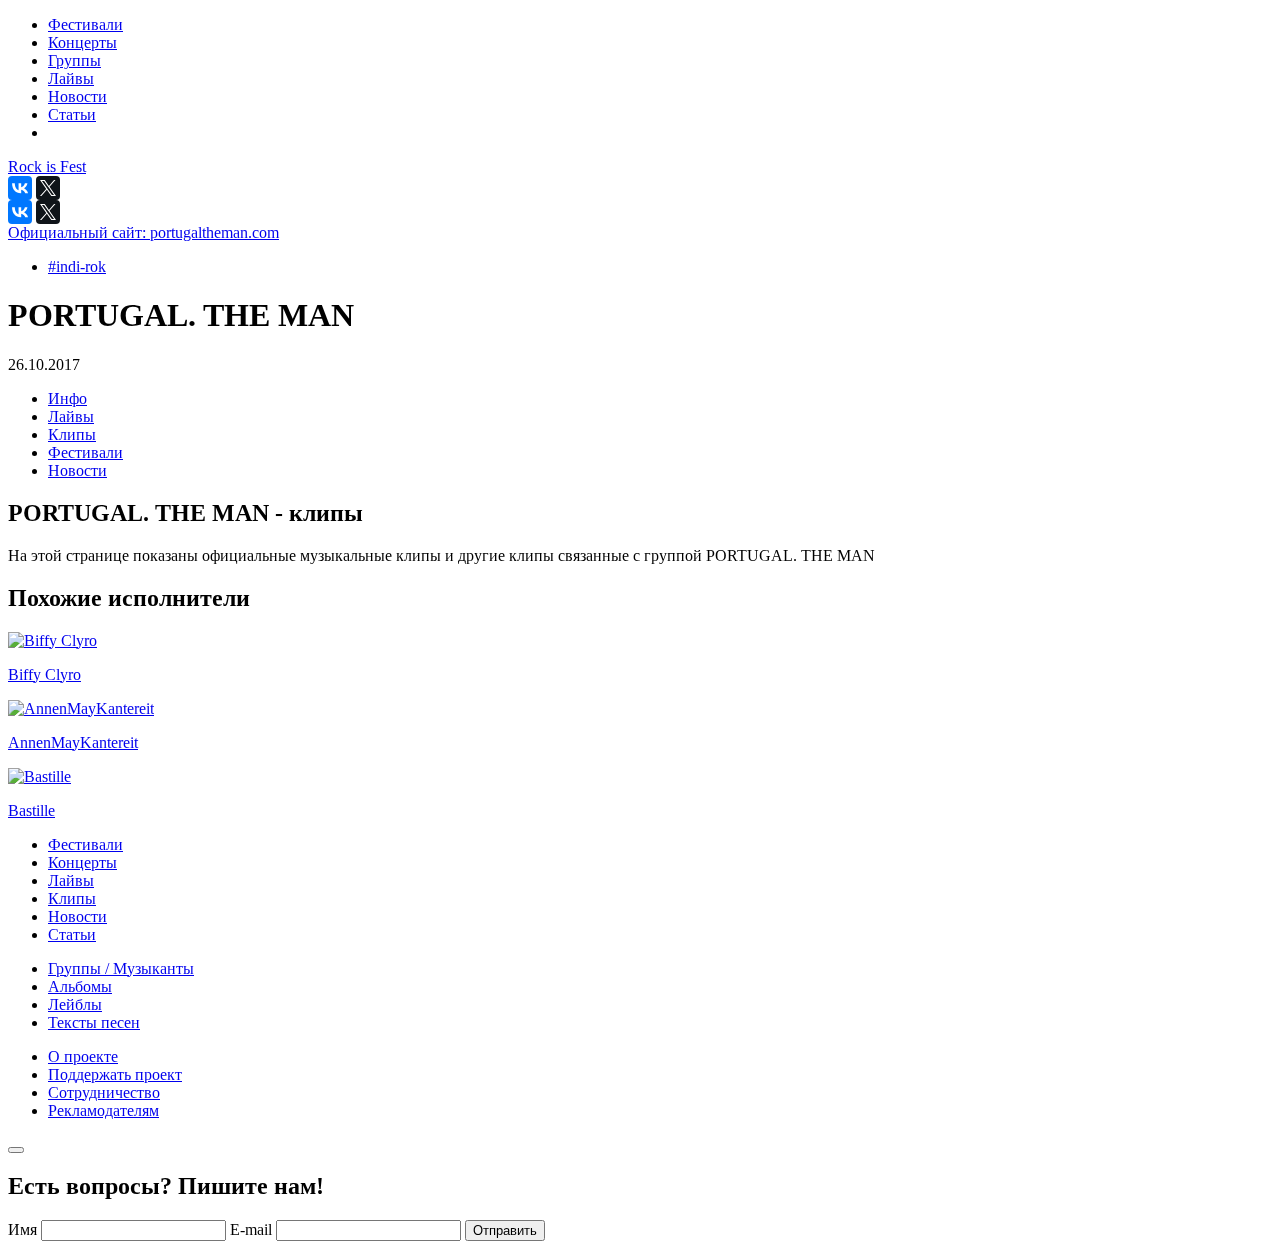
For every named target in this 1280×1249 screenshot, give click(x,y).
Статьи (72, 934)
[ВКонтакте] (20, 188)
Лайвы (71, 416)
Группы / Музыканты (121, 968)
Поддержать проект (115, 1074)
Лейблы (75, 1004)
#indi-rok (77, 266)
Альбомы (80, 986)
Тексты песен (94, 1022)
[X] (48, 188)
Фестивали (85, 452)
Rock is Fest (47, 166)
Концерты (82, 862)
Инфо (67, 398)
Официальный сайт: (143, 232)
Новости (77, 470)
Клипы (72, 434)
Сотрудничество (104, 1092)
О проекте (83, 1056)
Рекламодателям (103, 1110)
